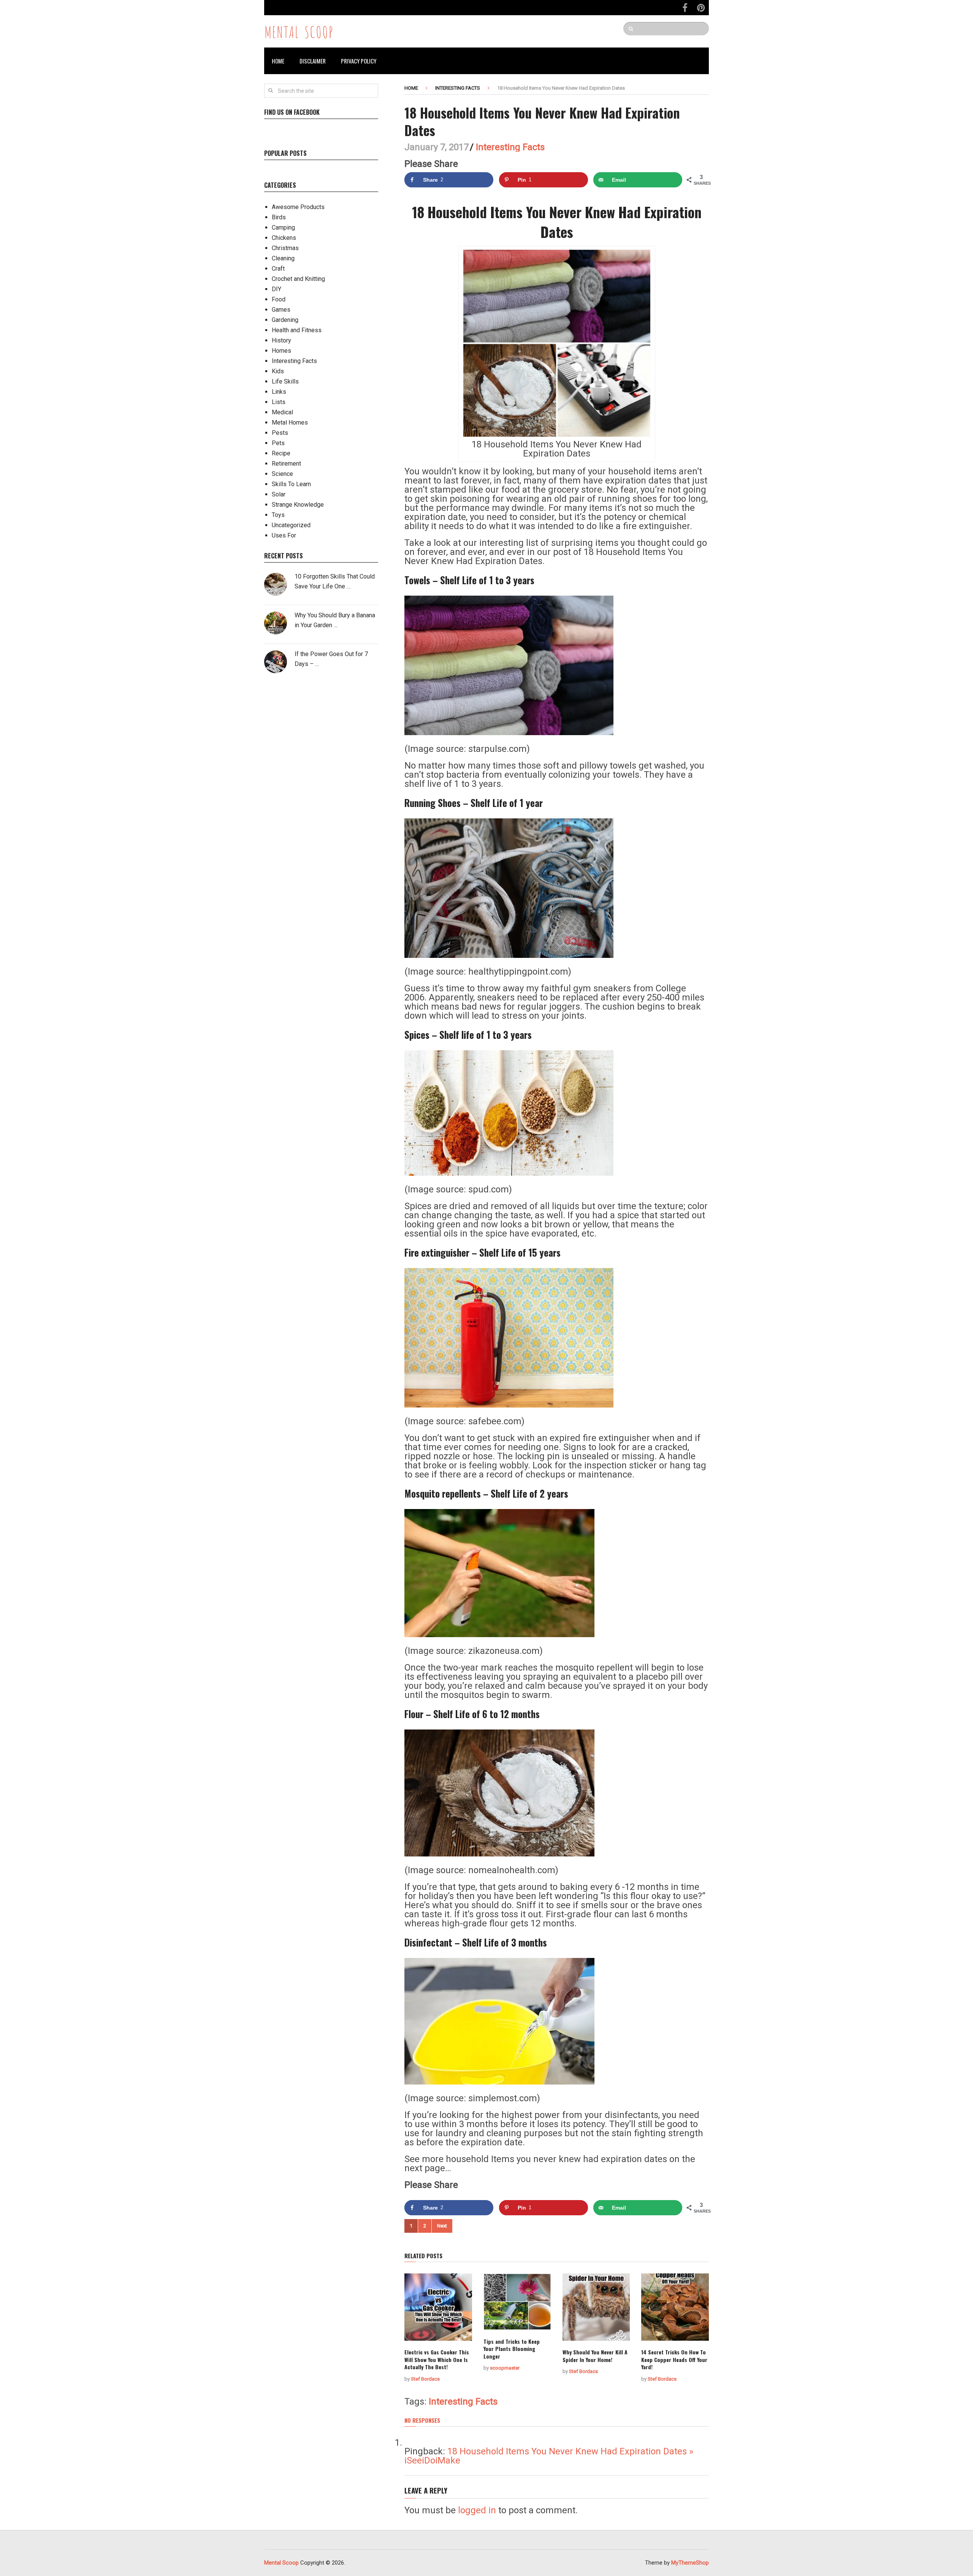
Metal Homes (290, 422)
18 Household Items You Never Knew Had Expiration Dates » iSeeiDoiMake (549, 2456)
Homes (281, 351)
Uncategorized (291, 525)
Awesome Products (298, 207)
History (281, 340)
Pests (280, 433)
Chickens (284, 238)
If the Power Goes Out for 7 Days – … (331, 659)
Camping (283, 227)
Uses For (284, 535)
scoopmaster (505, 2368)
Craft (278, 269)
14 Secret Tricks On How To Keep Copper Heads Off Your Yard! (674, 2359)
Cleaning (283, 258)
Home (278, 61)
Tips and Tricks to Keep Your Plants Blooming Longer (512, 2349)
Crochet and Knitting (298, 279)
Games (281, 310)
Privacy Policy (359, 61)
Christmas (285, 248)
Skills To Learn (291, 484)
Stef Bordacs (425, 2379)
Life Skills (285, 381)
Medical (282, 412)
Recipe (281, 453)
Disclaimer (313, 61)
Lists (279, 402)
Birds (279, 217)
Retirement (286, 464)
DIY (277, 289)
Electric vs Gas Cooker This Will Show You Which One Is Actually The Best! (437, 2359)
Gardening (285, 320)
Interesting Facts (458, 88)
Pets (278, 443)
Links (279, 392)
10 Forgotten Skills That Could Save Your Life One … (335, 581)
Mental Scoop (299, 31)
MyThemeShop (690, 2563)
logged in (477, 2510)
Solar (279, 494)
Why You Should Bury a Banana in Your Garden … (335, 620)
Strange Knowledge (298, 505)
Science (282, 474)
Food (279, 299)
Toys (278, 515)
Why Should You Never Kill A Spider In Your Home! (595, 2356)
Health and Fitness (297, 330)
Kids (278, 371)
